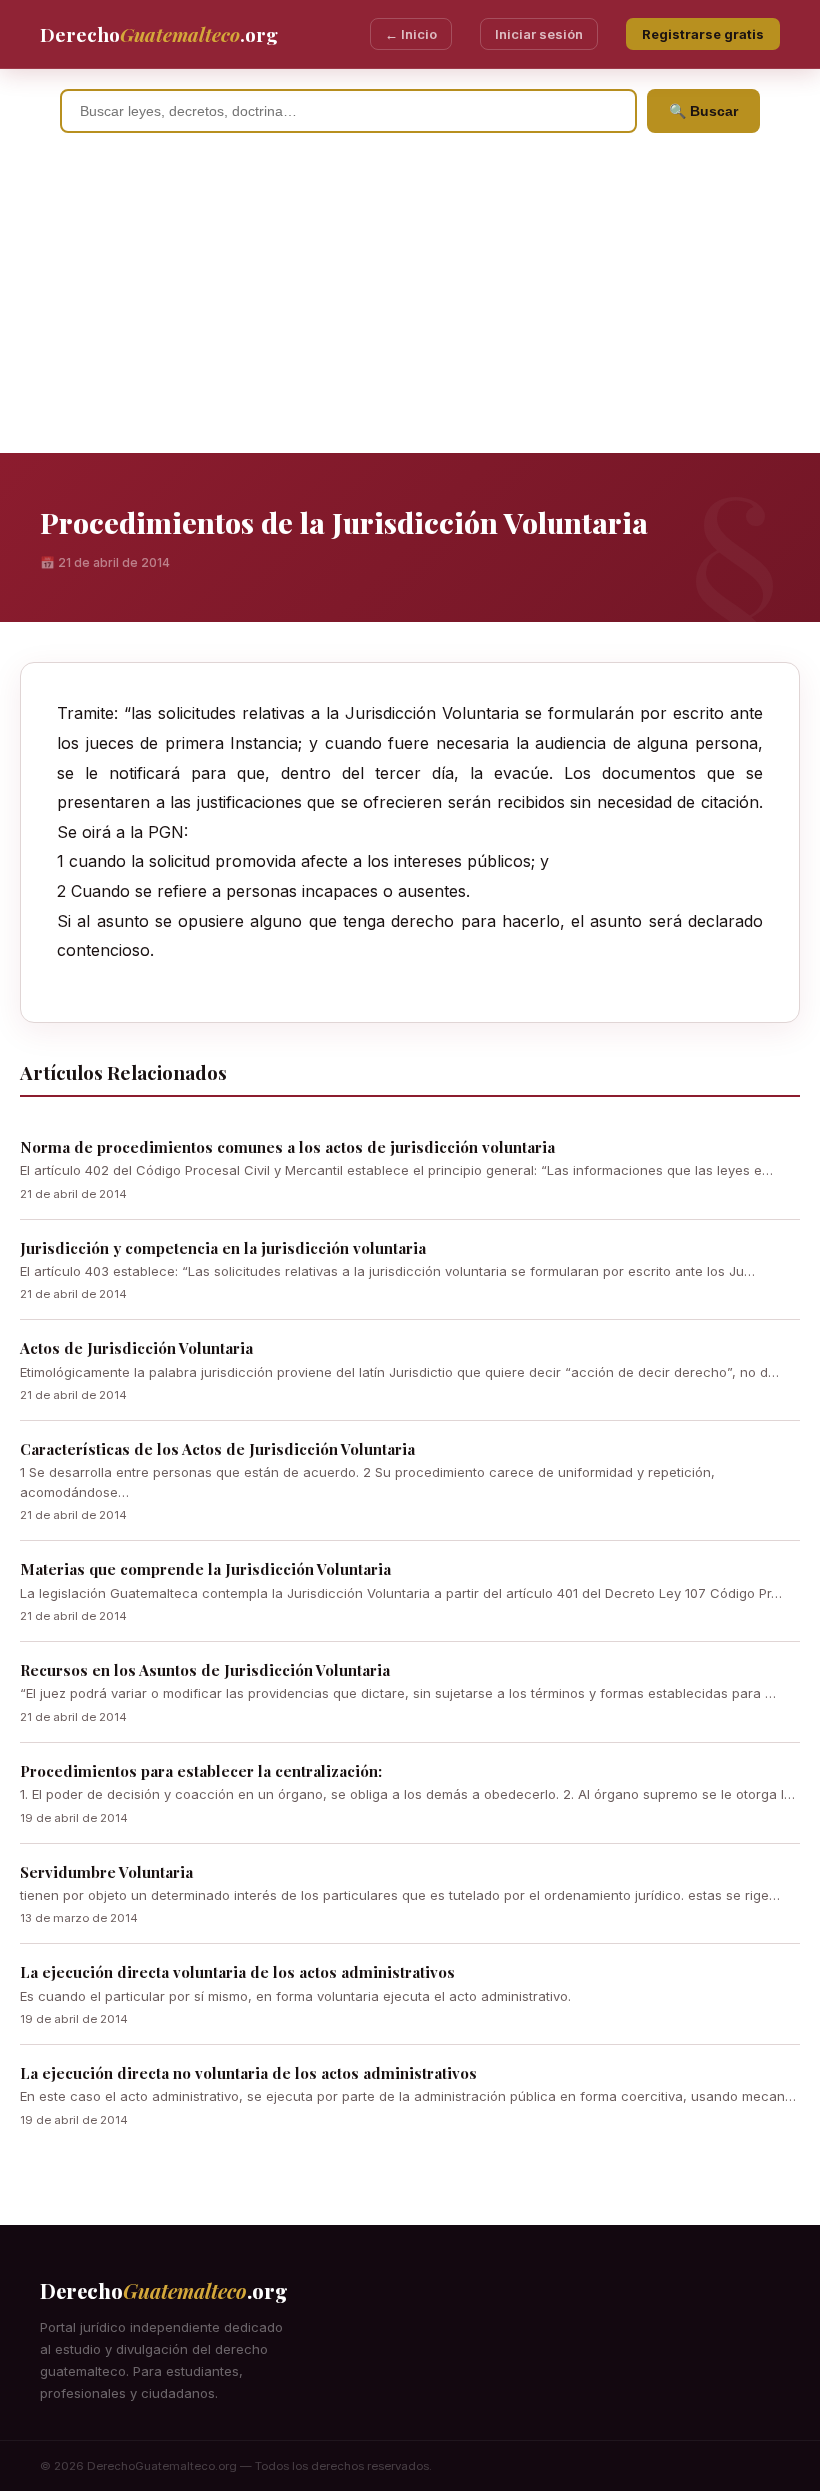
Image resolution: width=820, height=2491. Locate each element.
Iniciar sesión (539, 34)
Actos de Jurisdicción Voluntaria (136, 1348)
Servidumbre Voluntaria (106, 1872)
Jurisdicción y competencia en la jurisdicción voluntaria (223, 1248)
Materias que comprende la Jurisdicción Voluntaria (205, 1569)
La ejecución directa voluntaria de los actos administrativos (237, 1972)
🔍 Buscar (703, 111)
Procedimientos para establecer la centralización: (201, 1771)
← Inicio (411, 34)
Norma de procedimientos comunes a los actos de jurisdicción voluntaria (287, 1147)
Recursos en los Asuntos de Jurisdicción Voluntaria (205, 1670)
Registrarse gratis (703, 34)
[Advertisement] (410, 303)
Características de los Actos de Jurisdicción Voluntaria (217, 1449)
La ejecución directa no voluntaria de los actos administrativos (248, 2073)
